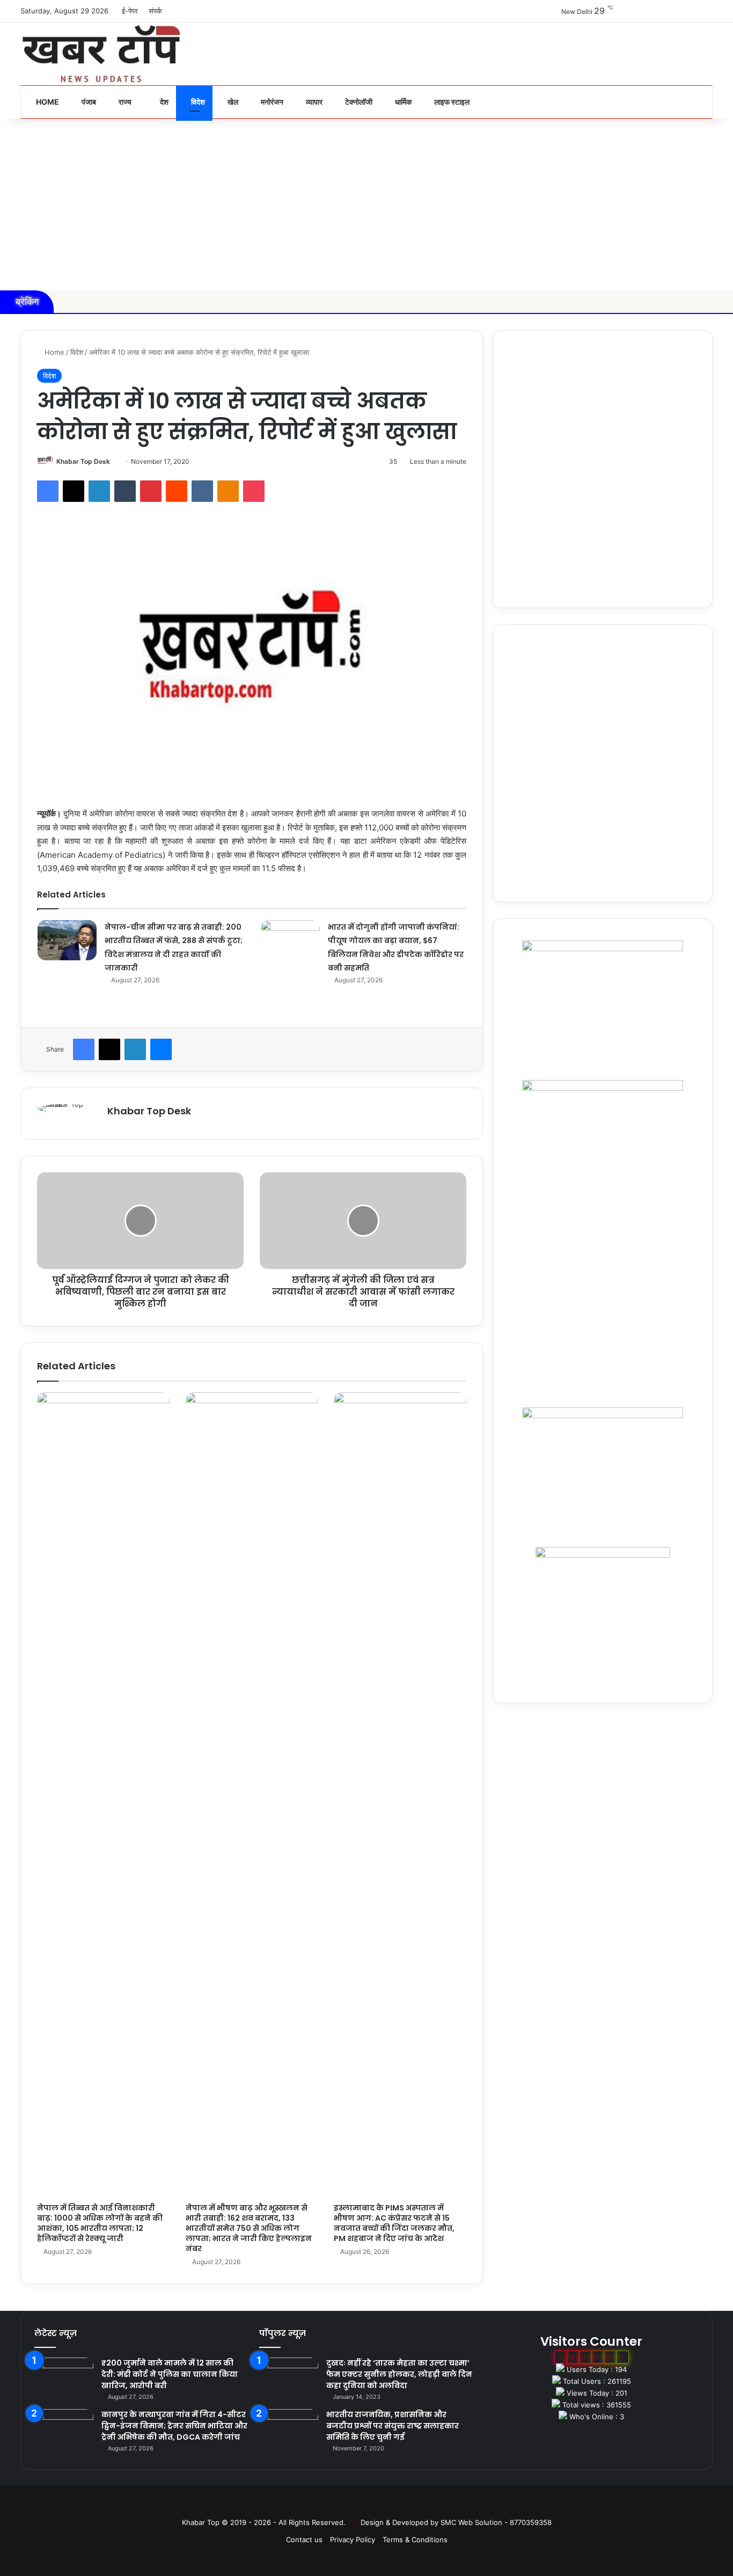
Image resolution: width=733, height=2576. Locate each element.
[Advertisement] (366, 205)
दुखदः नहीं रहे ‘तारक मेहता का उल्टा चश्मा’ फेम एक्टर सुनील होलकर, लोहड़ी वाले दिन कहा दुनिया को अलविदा (399, 2374)
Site (374, 2505)
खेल (232, 102)
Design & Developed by (401, 2522)
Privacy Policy (353, 2539)
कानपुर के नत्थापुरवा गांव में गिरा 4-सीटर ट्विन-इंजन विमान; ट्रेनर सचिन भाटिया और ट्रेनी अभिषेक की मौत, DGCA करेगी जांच (174, 2426)
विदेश (197, 102)
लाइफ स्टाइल (451, 102)
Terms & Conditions (415, 2539)
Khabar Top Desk (83, 461)
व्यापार (313, 102)
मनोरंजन (271, 102)
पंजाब (88, 102)
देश (163, 102)
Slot (359, 2505)
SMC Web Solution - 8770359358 (496, 2522)
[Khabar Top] (101, 54)
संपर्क (155, 11)
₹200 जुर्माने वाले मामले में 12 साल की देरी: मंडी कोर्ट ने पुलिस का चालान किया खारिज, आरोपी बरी (170, 2374)
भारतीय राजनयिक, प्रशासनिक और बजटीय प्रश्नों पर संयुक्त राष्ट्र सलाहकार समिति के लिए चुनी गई (393, 2426)
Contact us (304, 2539)
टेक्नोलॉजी (358, 102)
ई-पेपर (130, 11)
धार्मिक (402, 102)
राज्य (124, 102)
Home (47, 102)
